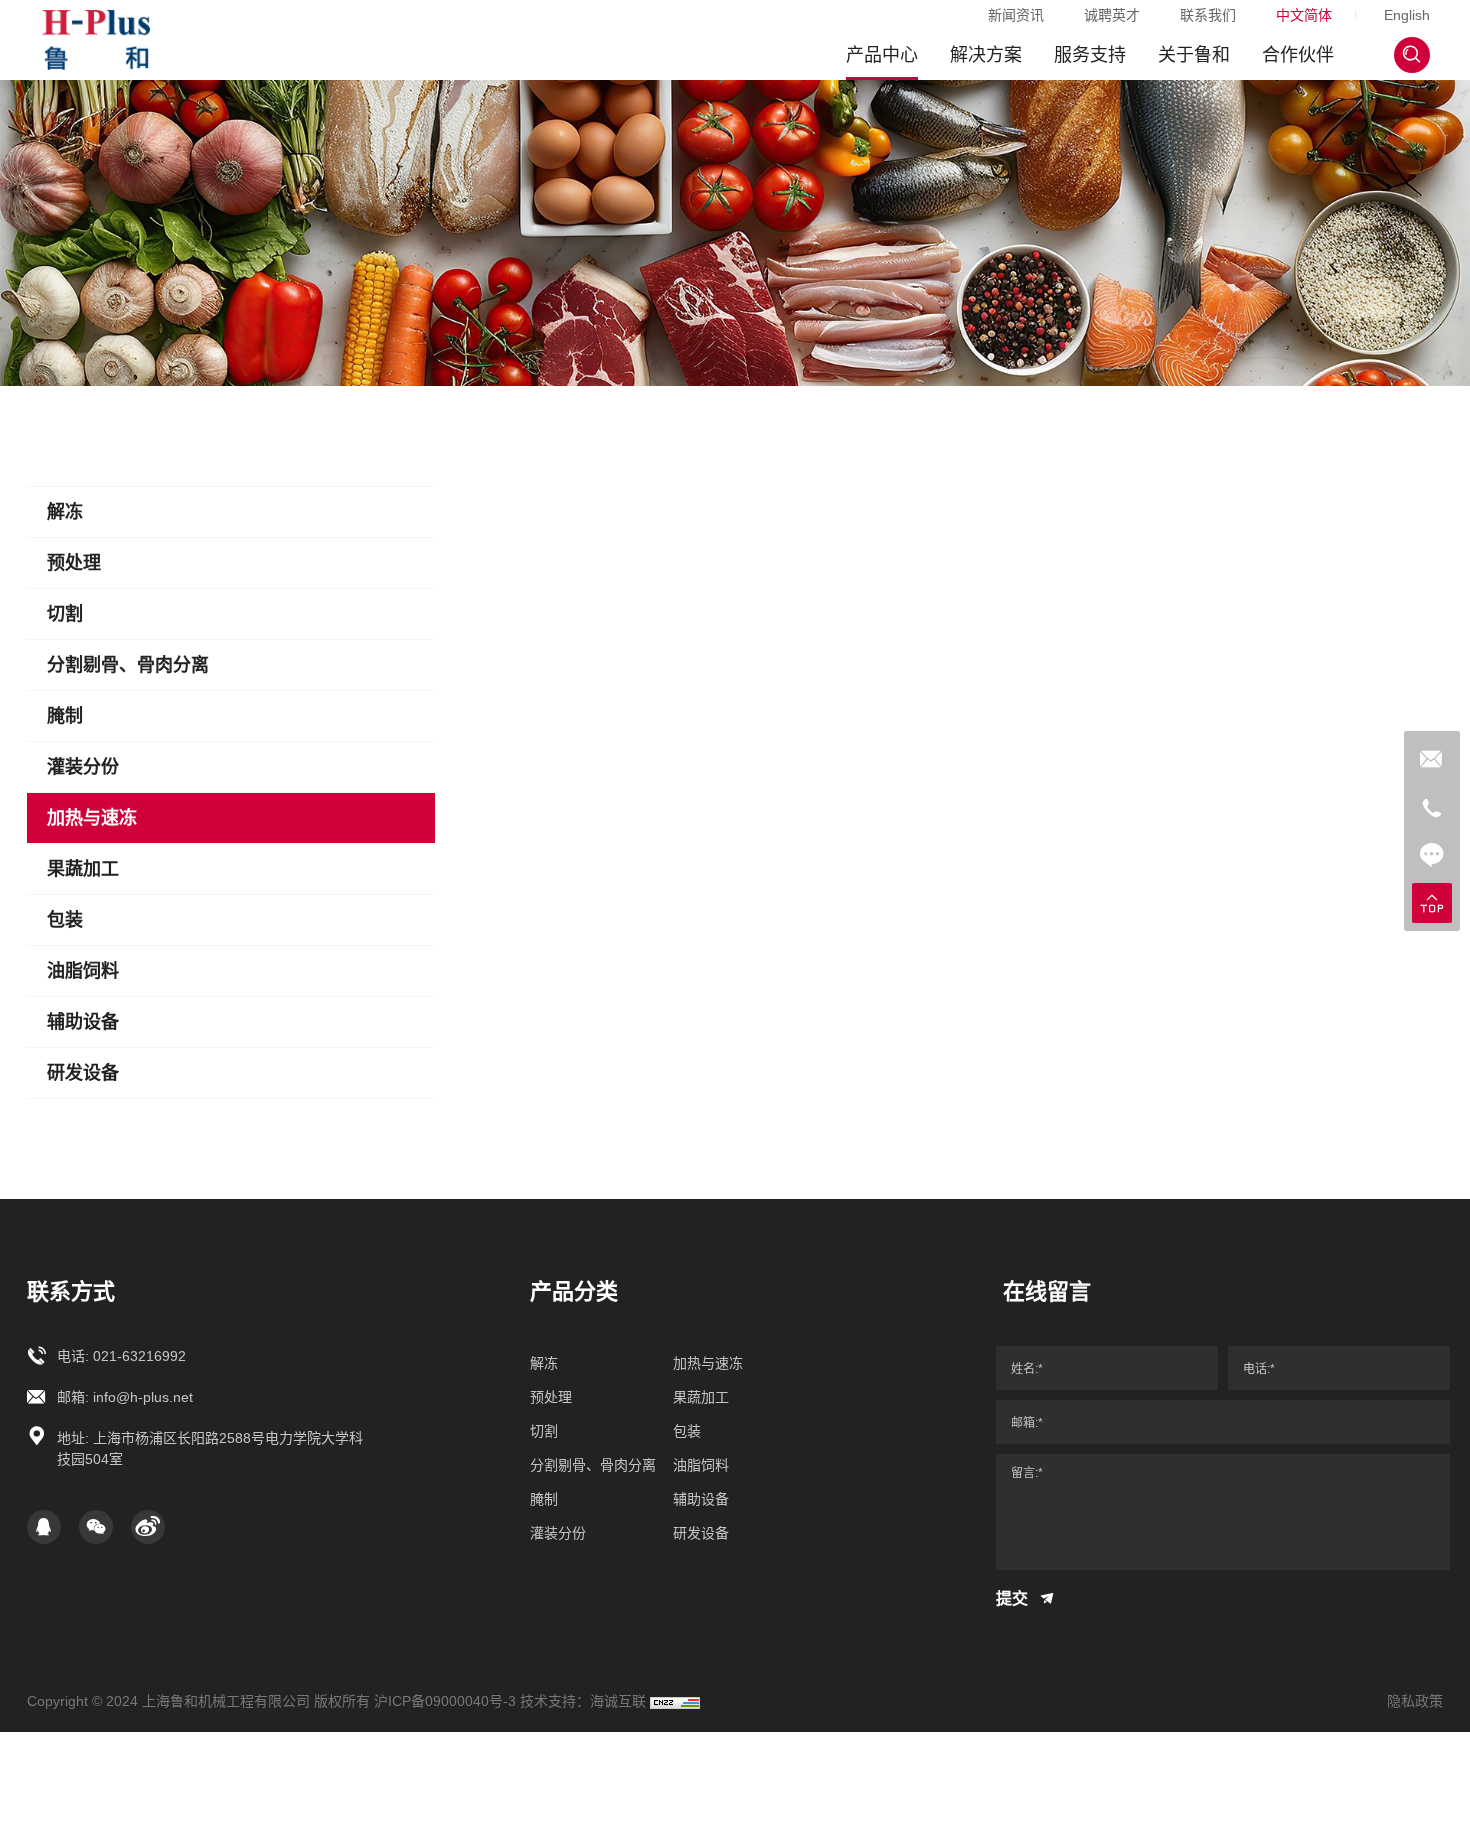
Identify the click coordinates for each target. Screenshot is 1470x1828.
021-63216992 (139, 1356)
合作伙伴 (1298, 55)
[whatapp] (1432, 759)
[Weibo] (148, 1527)
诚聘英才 (1112, 15)
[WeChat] (96, 1527)
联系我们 (1208, 15)
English (1407, 15)
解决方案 (986, 55)
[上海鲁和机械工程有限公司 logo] (96, 40)
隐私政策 (1415, 1701)
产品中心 (882, 55)
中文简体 (1304, 15)
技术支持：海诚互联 (583, 1701)
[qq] (44, 1527)
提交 (1014, 1598)
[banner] (735, 233)
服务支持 (1090, 55)
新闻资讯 (1016, 15)
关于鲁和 (1194, 55)
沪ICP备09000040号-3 (445, 1701)
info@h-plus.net (143, 1397)
